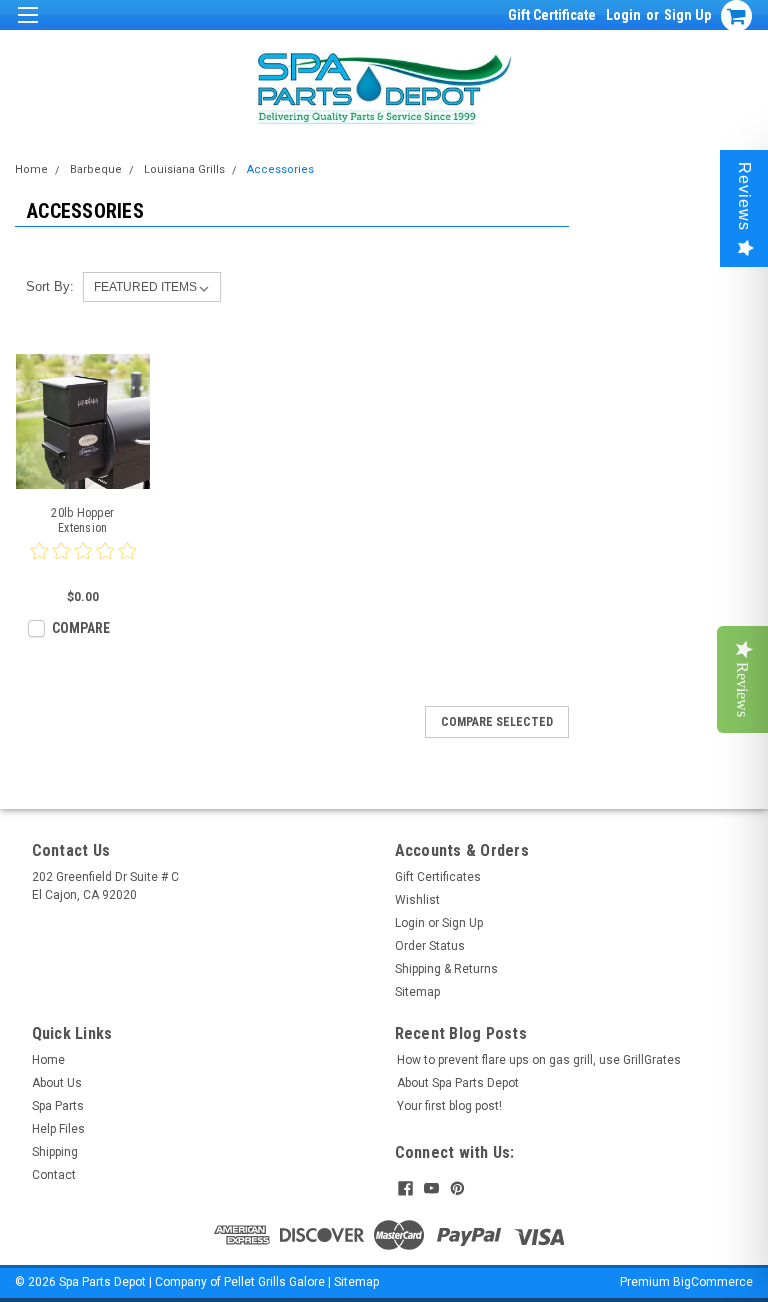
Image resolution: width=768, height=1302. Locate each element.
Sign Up (687, 15)
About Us (57, 1083)
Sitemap (417, 992)
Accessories (280, 169)
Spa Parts (58, 1106)
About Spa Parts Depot (458, 1083)
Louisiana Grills (184, 169)
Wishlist (417, 900)
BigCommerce (713, 1282)
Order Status (430, 946)
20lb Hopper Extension (82, 520)
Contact (54, 1175)
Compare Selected (497, 722)
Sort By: (50, 286)
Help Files (58, 1129)
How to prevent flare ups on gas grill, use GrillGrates (539, 1060)
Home (31, 169)
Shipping (55, 1152)
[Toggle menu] (27, 27)
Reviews (744, 196)
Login (623, 15)
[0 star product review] (83, 563)
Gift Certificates (438, 877)
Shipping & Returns (446, 969)
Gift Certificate (552, 15)
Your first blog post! (449, 1106)
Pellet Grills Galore (274, 1282)
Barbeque (96, 169)
